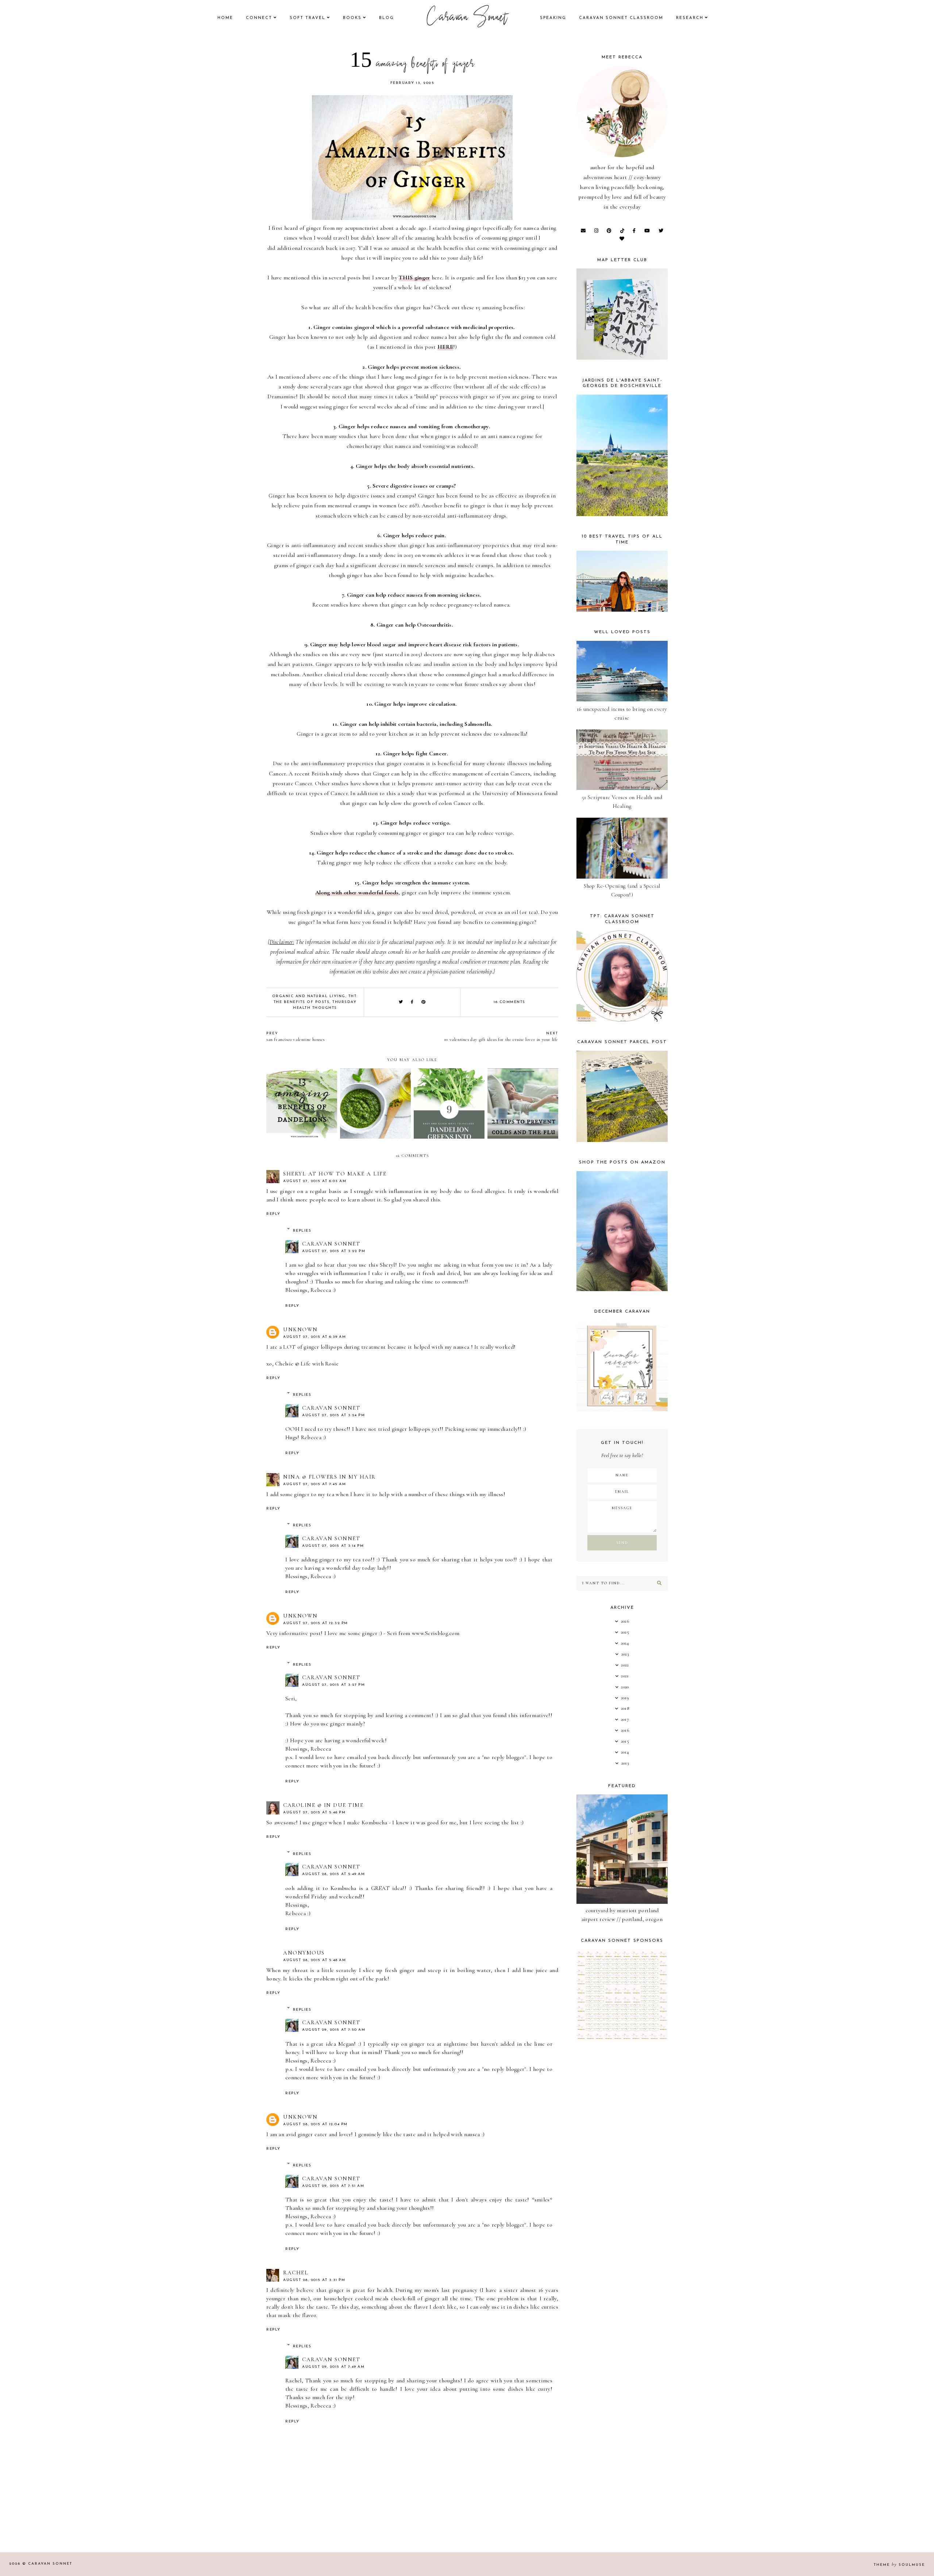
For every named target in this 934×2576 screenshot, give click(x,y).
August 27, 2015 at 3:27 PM (333, 1685)
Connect (259, 18)
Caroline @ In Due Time (323, 1805)
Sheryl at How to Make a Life (335, 1174)
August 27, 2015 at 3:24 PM (333, 1415)
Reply (273, 1214)
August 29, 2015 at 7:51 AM (333, 2186)
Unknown (300, 1329)
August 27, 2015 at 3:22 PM (334, 1251)
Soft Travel (308, 18)
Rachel (296, 2273)
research (690, 18)
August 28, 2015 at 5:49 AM (333, 1874)
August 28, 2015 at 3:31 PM (314, 2280)
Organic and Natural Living (309, 996)
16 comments (510, 1002)
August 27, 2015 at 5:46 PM (314, 1812)
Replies (302, 1231)
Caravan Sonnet (467, 18)
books (352, 18)
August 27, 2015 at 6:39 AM (314, 1337)
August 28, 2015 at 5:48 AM (314, 1960)
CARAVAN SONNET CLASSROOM (621, 18)
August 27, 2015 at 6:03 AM (315, 1181)
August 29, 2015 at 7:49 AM (333, 2367)
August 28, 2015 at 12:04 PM (315, 2124)
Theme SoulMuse (899, 2565)
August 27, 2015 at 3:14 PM (333, 1546)
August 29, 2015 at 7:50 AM (334, 2030)
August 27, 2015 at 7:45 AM (314, 1484)
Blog (387, 18)
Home (225, 18)
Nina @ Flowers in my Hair (329, 1477)
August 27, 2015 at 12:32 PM (316, 1623)
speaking (553, 18)
